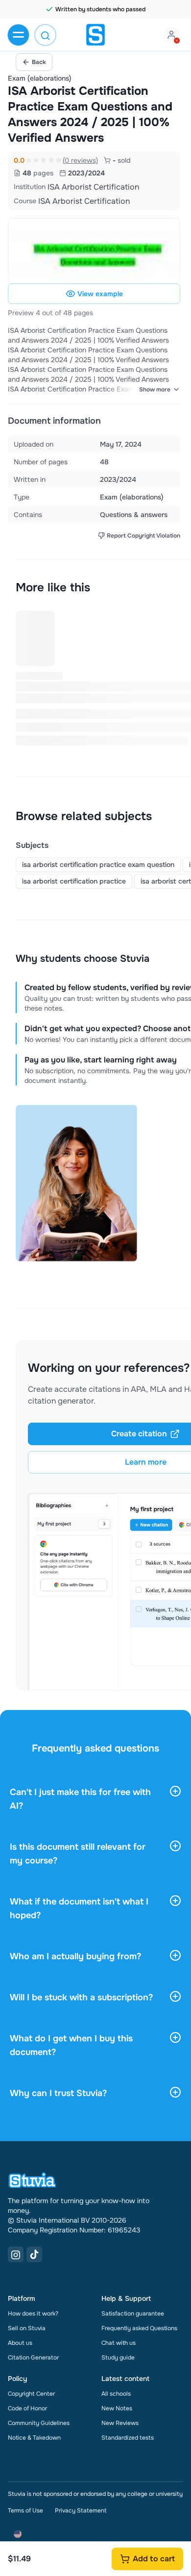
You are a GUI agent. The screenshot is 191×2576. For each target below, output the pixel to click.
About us (20, 2343)
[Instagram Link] (16, 2254)
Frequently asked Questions (139, 2328)
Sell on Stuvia (27, 2328)
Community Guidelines (39, 2423)
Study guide (118, 2358)
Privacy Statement (81, 2511)
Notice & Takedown (34, 2438)
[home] (95, 35)
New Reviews (120, 2423)
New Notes (117, 2408)
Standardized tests (128, 2438)
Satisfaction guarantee (133, 2314)
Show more (155, 390)
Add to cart (154, 2559)
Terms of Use (25, 2511)
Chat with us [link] (119, 2343)
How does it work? (33, 2314)
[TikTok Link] (34, 2254)
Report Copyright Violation (143, 536)
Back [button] (39, 62)
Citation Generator (33, 2358)
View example (100, 294)
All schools (116, 2394)
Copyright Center (31, 2394)
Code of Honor (27, 2408)
